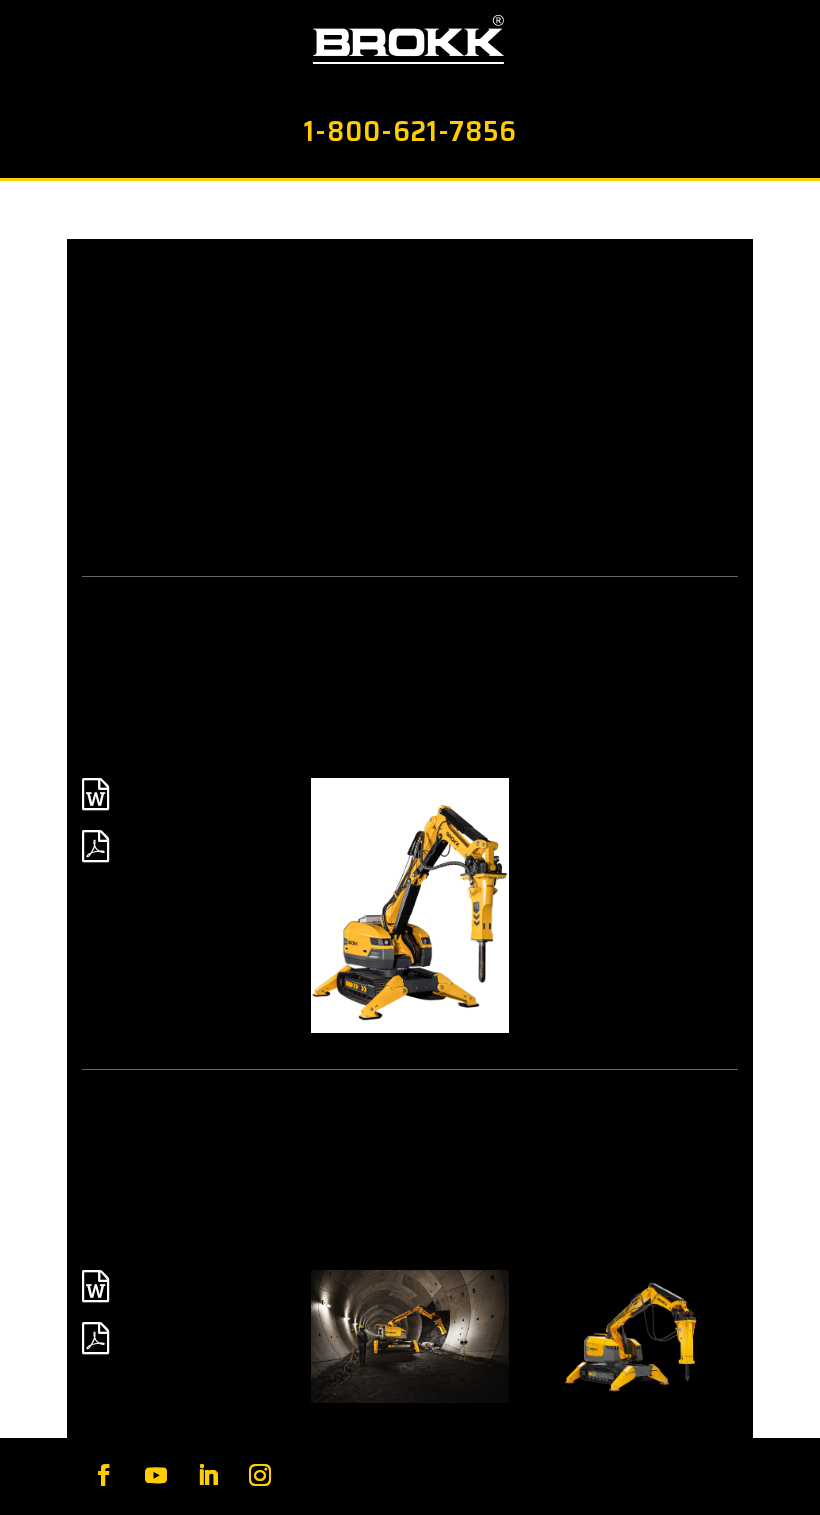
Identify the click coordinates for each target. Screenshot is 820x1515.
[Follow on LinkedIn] (208, 1475)
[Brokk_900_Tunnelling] (410, 1336)
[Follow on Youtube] (156, 1475)
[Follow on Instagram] (260, 1475)
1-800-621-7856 (410, 131)
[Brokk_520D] (410, 905)
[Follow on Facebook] (104, 1475)
